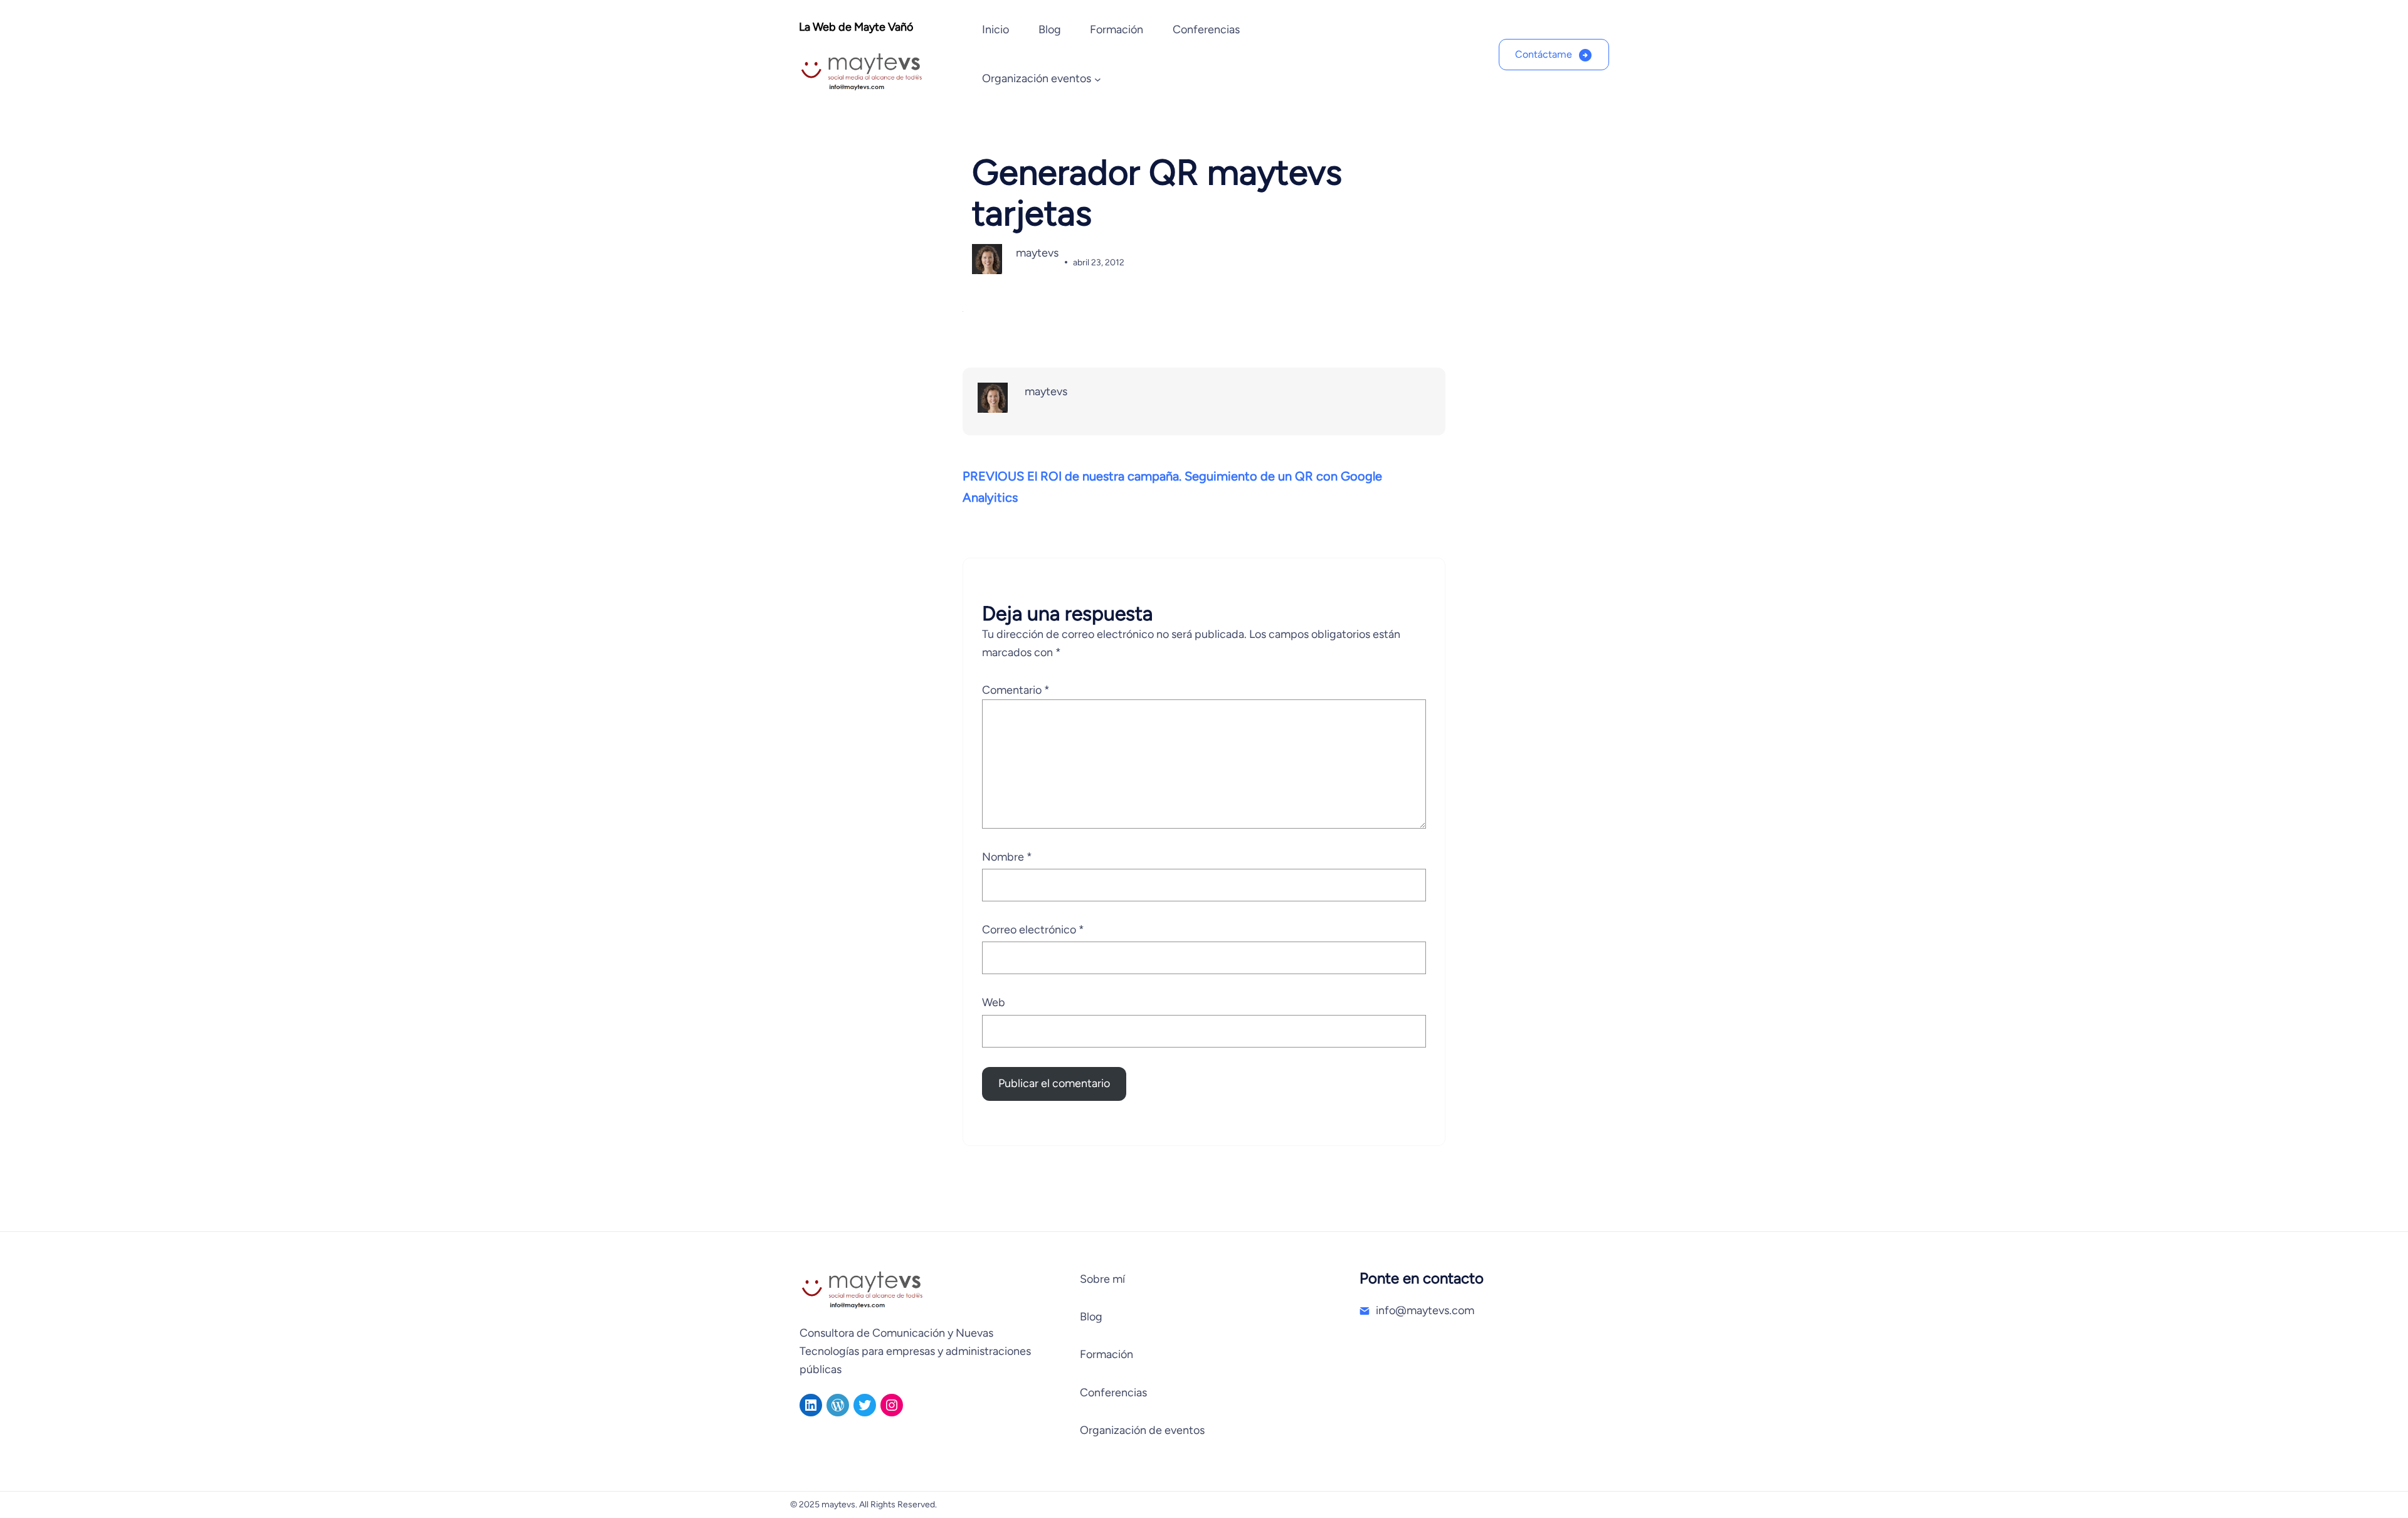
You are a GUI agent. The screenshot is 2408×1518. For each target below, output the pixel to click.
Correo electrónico (1033, 930)
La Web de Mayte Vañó (856, 27)
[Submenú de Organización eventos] (1098, 79)
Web (994, 1002)
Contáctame (1544, 54)
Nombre (1007, 857)
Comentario (1016, 690)
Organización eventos (1037, 78)
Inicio (995, 29)
